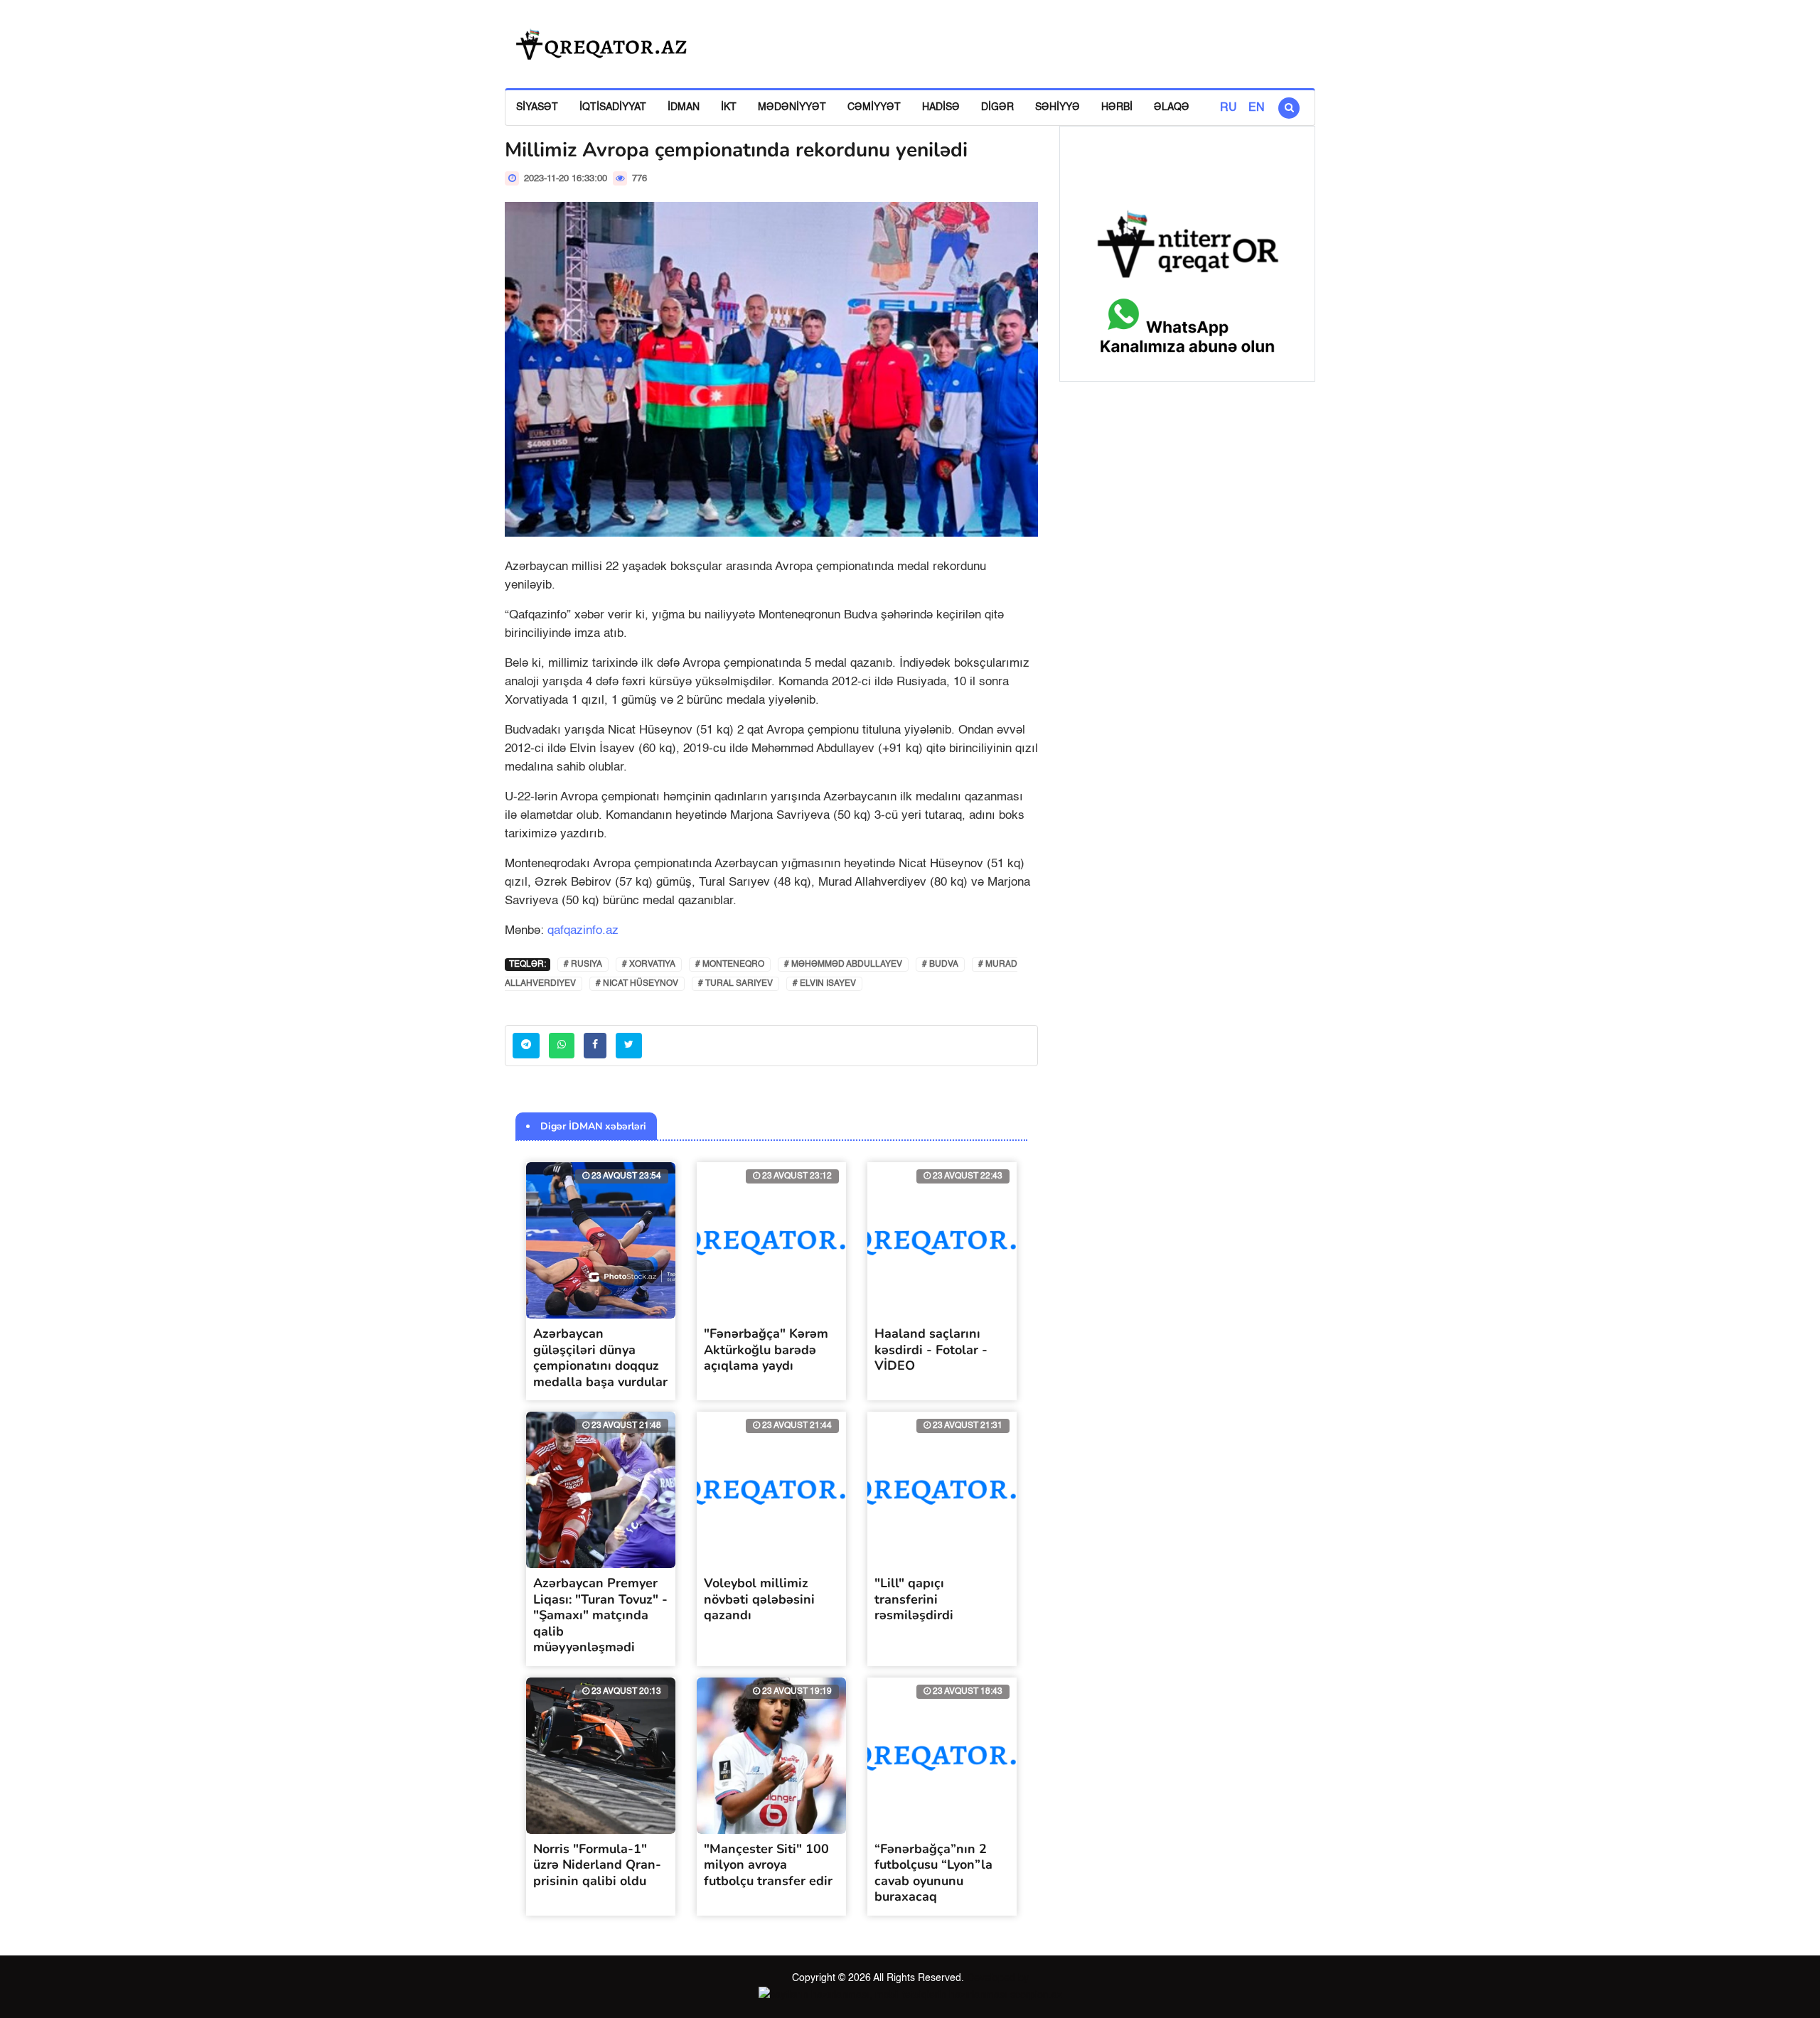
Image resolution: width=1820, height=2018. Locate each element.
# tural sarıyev (735, 984)
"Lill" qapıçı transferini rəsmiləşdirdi (914, 1599)
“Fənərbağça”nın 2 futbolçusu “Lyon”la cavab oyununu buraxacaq (933, 1873)
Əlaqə (1172, 107)
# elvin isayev (824, 984)
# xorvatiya (649, 965)
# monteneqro (730, 965)
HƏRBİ (1117, 107)
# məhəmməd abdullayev (843, 965)
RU (1228, 108)
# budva (940, 965)
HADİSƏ (941, 107)
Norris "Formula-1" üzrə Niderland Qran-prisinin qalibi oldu (597, 1865)
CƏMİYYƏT (874, 107)
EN (1257, 108)
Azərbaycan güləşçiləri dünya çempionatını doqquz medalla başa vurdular (600, 1358)
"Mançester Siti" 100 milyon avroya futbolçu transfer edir (768, 1865)
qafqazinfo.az (583, 931)
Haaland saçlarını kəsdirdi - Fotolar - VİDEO (931, 1349)
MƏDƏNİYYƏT (792, 107)
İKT (729, 107)
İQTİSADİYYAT (613, 107)
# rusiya (583, 965)
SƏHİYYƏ (1058, 107)
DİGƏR (997, 107)
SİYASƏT (537, 107)
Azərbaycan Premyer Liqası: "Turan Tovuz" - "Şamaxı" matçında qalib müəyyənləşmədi (600, 1615)
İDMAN (684, 107)
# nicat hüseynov (637, 984)
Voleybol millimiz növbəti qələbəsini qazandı (759, 1599)
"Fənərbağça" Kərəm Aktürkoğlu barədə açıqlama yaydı (766, 1349)
